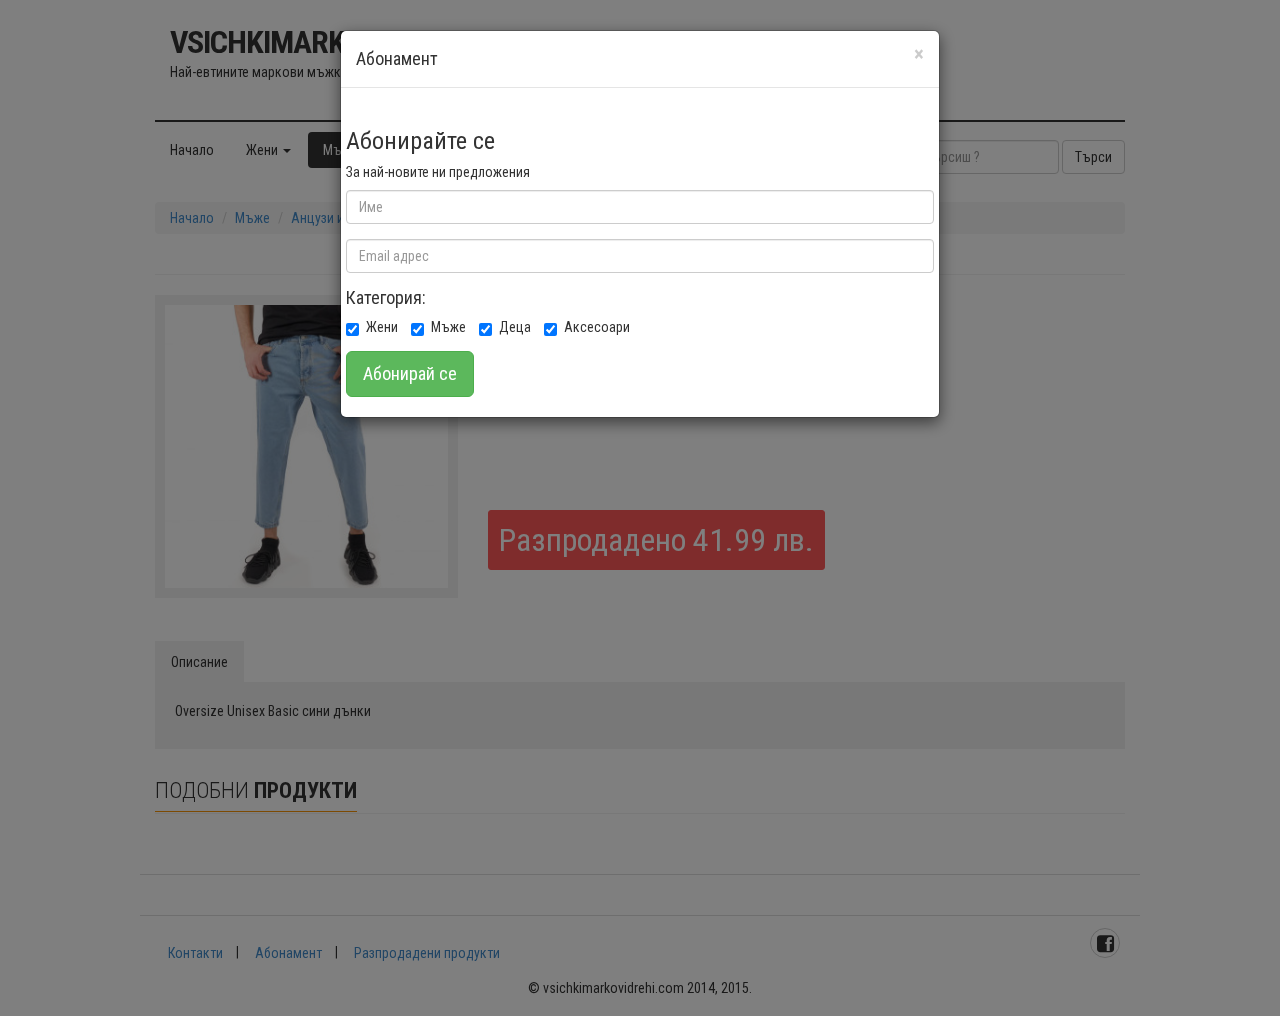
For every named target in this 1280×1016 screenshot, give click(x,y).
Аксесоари (597, 327)
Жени (382, 327)
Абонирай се (410, 373)
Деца (515, 327)
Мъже (448, 327)
